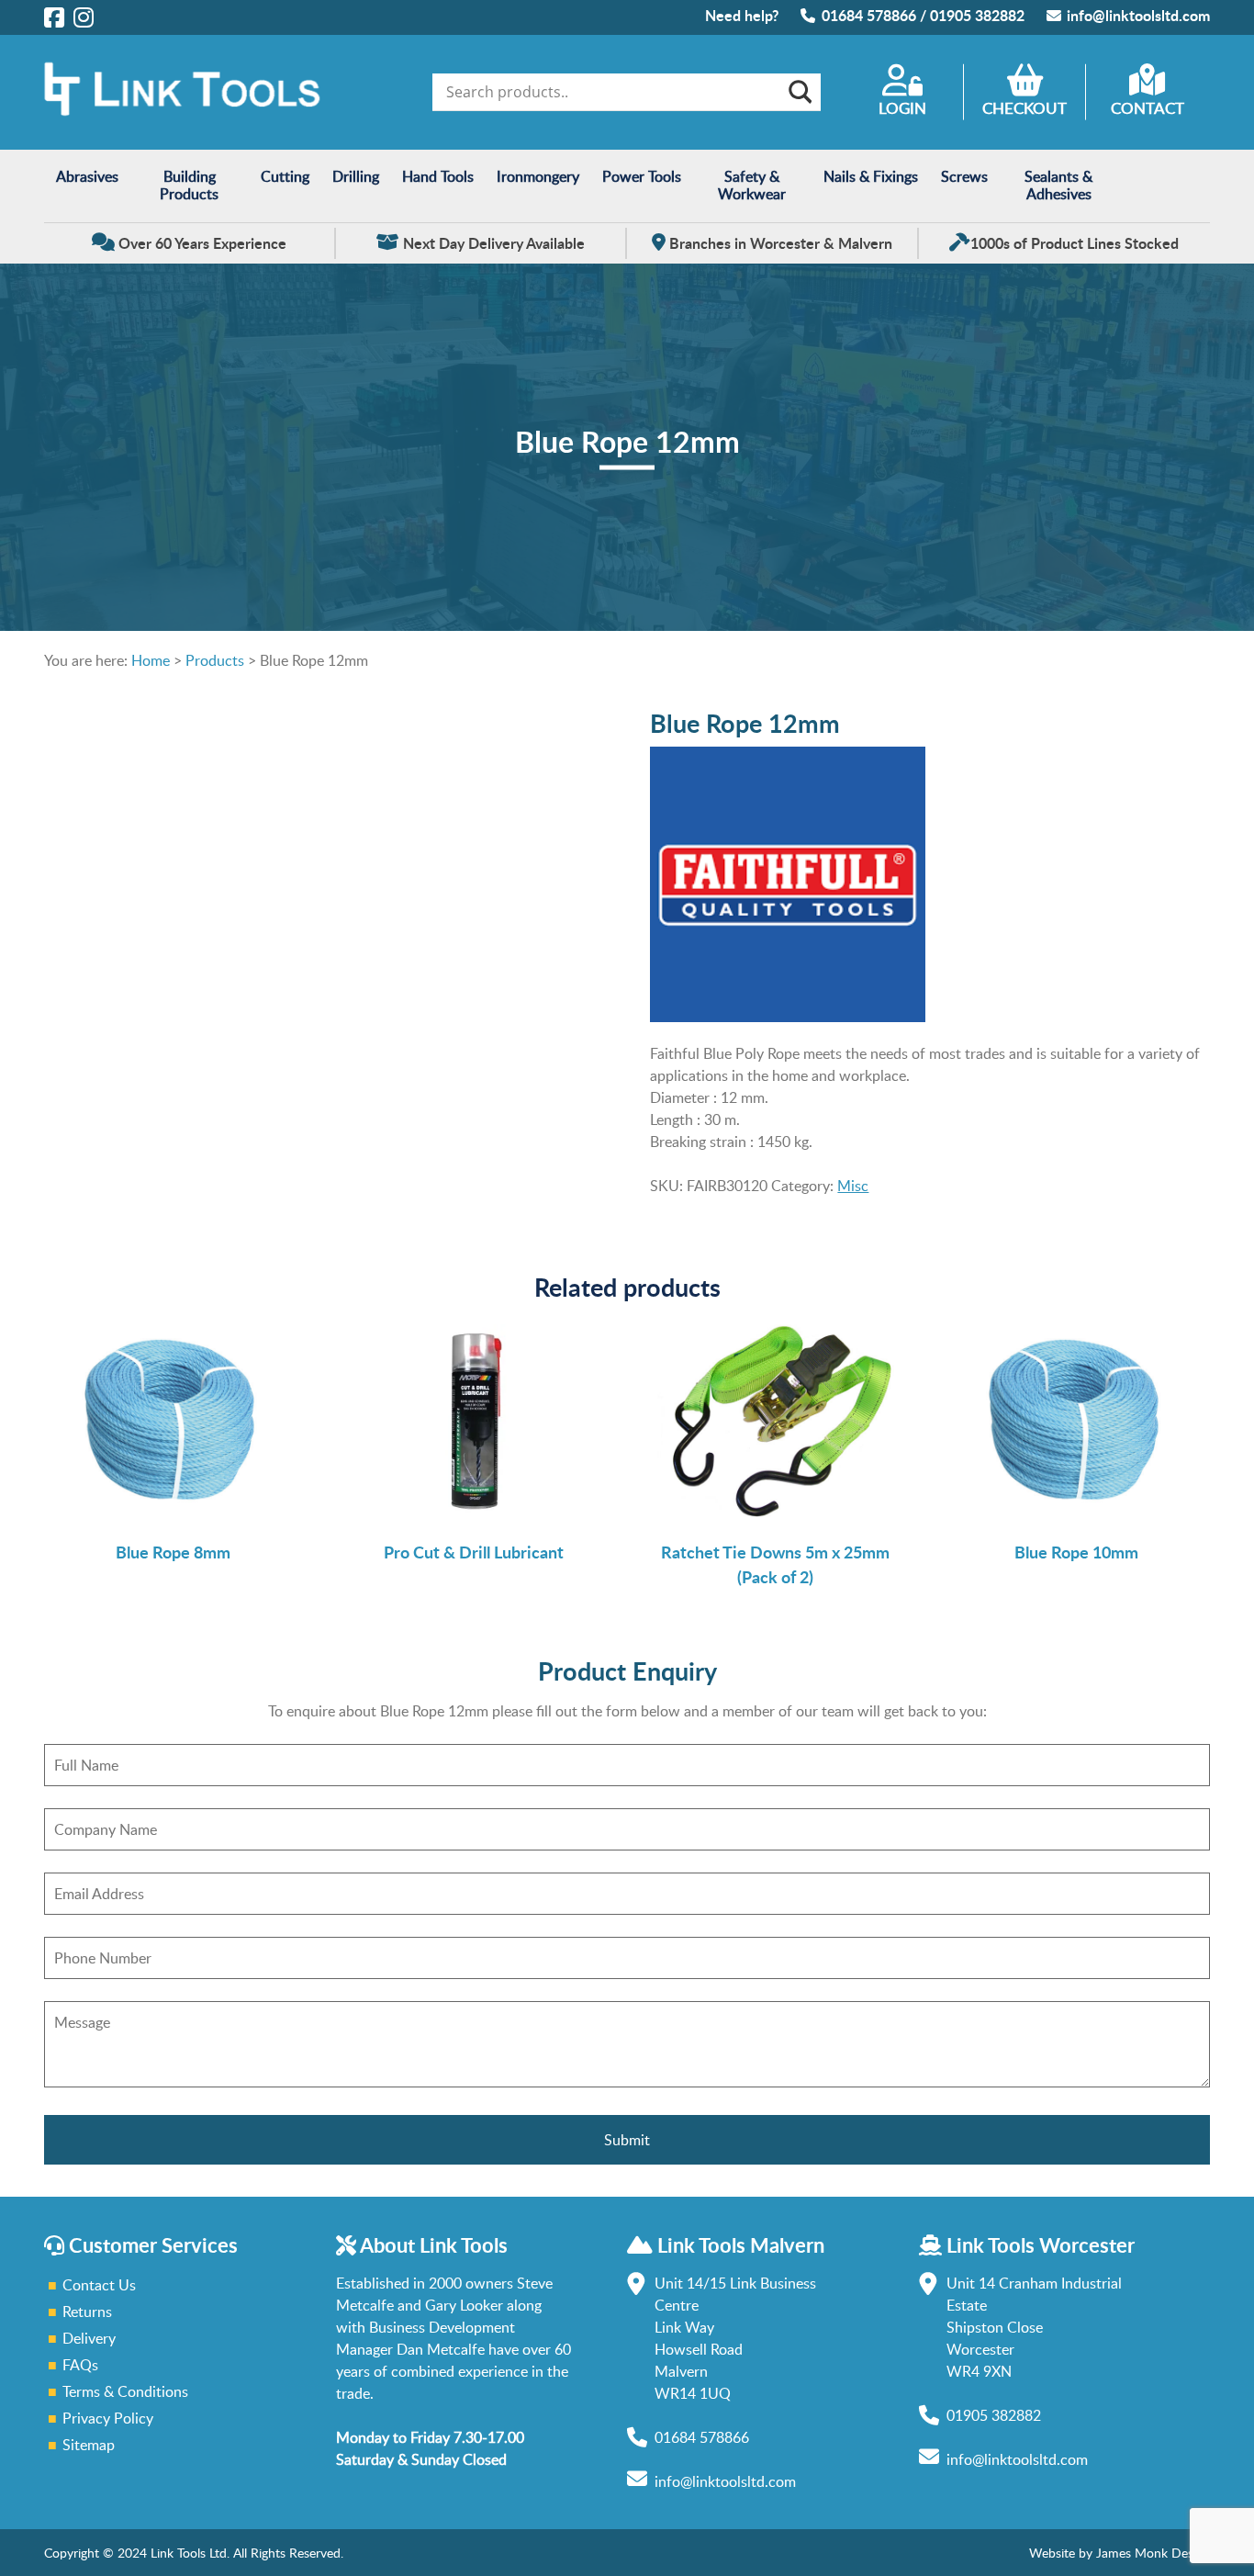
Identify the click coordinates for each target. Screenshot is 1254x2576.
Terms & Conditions (125, 2391)
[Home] (182, 111)
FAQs (80, 2365)
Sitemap (89, 2445)
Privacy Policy (108, 2418)
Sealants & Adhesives (1058, 185)
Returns (87, 2312)
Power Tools (642, 176)
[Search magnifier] (799, 92)
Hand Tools (438, 176)
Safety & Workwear (752, 185)
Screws (964, 176)
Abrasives (87, 176)
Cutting (285, 176)
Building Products (189, 185)
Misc (853, 1186)
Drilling (356, 176)
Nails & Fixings (871, 176)
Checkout (1024, 108)
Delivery (89, 2338)
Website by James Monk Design (1120, 2553)
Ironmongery (538, 176)
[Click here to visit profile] (54, 17)
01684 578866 (869, 15)
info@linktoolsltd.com (1138, 15)
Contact (1148, 108)
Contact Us (99, 2285)
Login (902, 108)
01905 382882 (977, 15)
